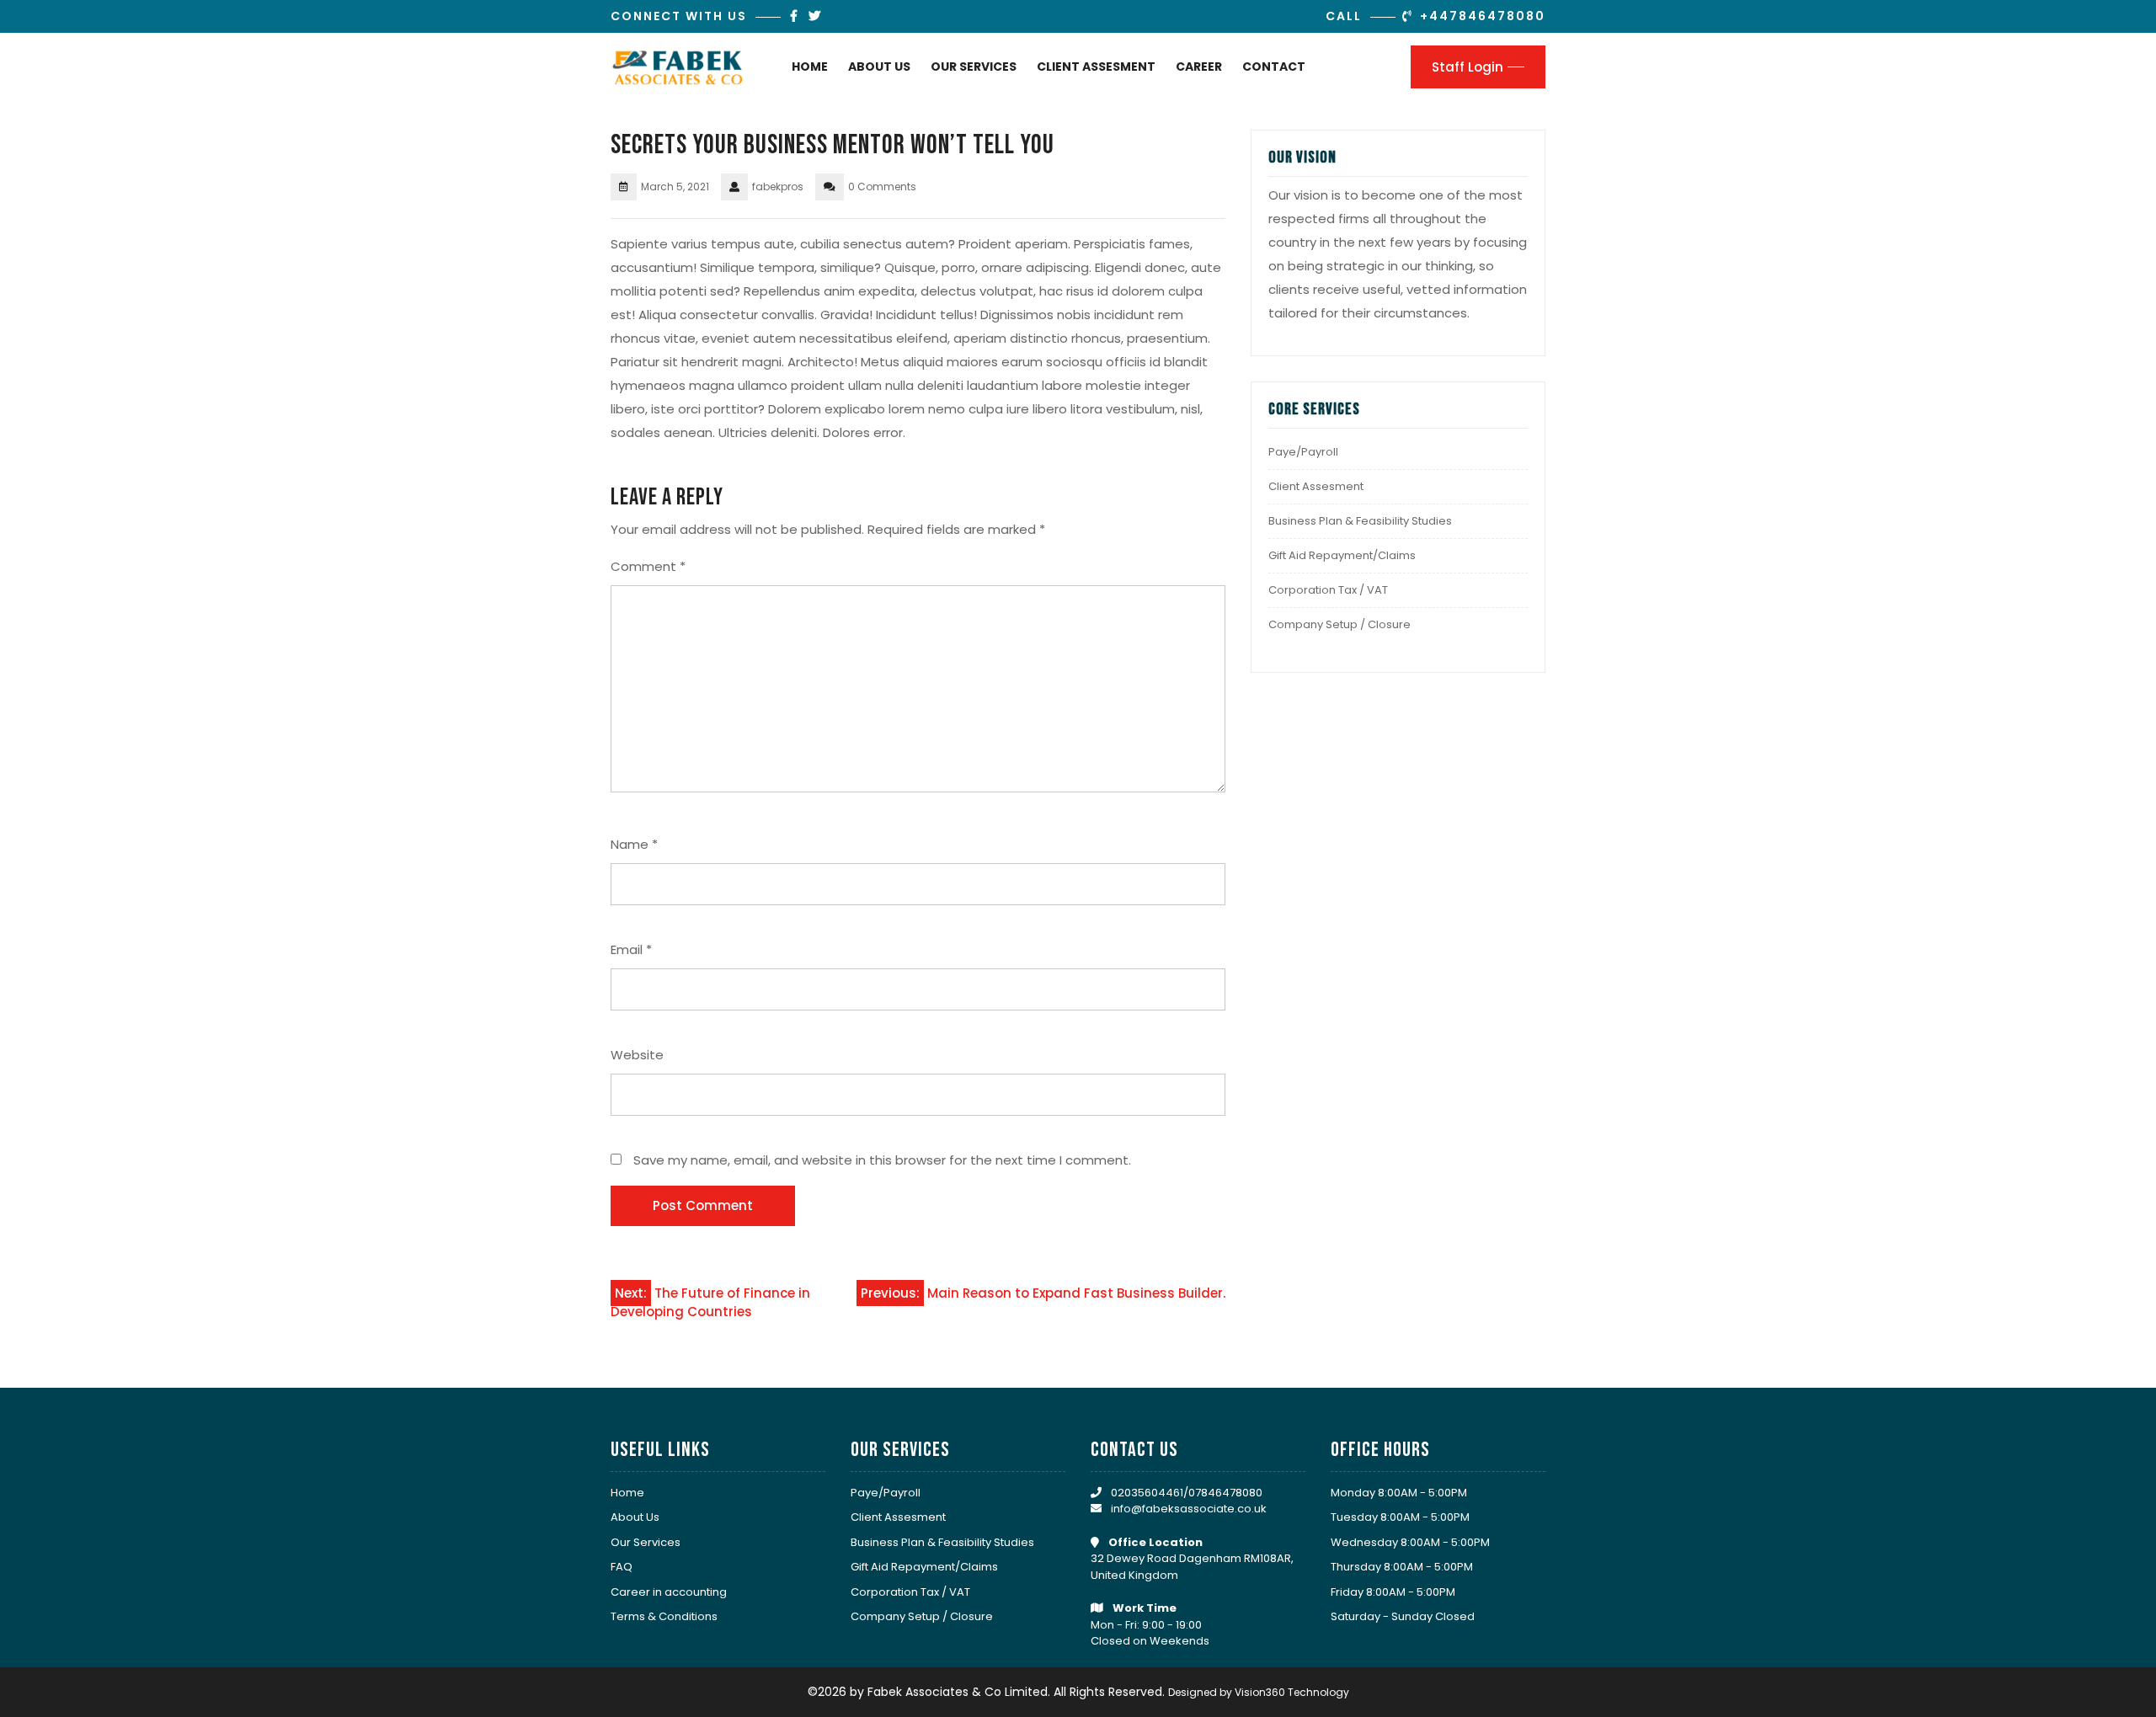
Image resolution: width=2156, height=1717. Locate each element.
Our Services (974, 67)
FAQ (622, 1567)
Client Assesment (1096, 67)
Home (810, 67)
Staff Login (1468, 67)
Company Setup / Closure (1339, 624)
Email (631, 949)
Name (634, 844)
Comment (648, 566)
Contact (1274, 67)
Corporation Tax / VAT (1328, 590)
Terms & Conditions (664, 1616)
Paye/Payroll (1303, 452)
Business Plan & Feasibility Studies (1360, 521)
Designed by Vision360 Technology (1259, 1692)
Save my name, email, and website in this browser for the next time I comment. (882, 1160)
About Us (879, 67)
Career (1199, 67)
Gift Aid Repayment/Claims (1342, 555)
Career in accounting (669, 1592)
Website (637, 1055)
